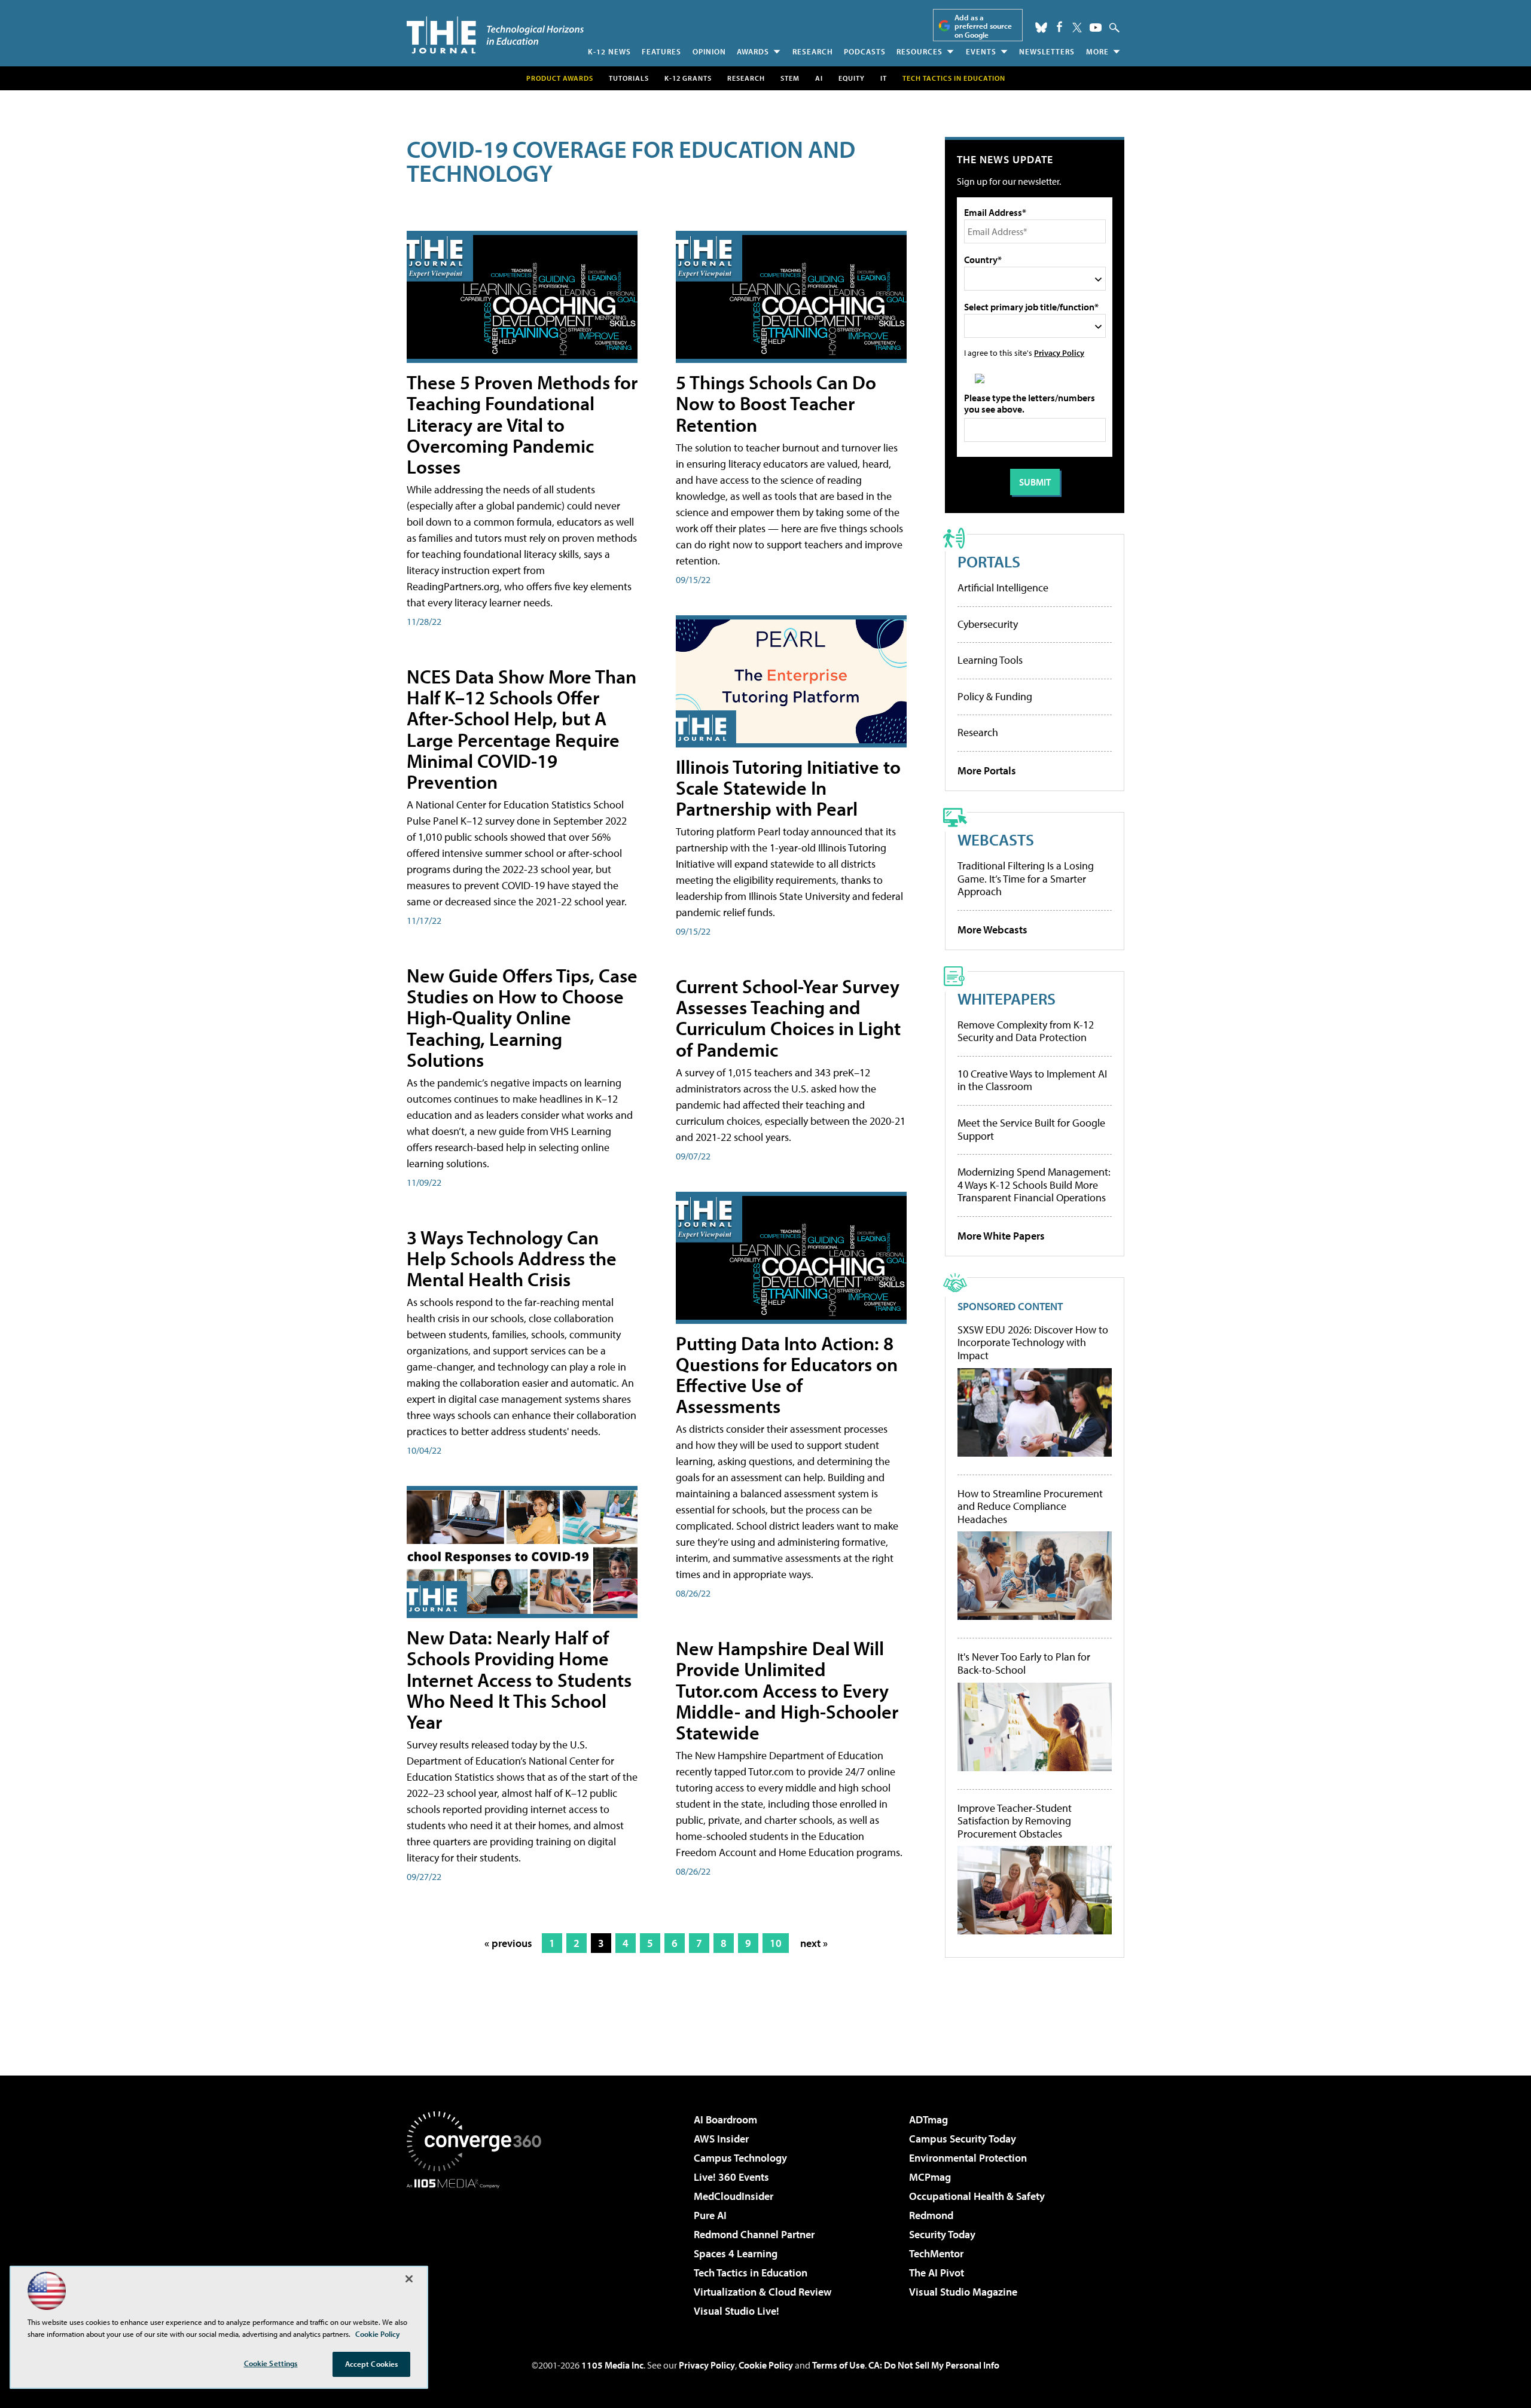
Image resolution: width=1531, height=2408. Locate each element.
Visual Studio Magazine (963, 2292)
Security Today (942, 2234)
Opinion (709, 51)
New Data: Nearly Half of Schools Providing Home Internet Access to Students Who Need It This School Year (519, 1679)
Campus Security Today (963, 2139)
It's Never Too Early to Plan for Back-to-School (1024, 1663)
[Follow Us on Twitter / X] (1077, 28)
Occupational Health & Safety (977, 2196)
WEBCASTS (996, 839)
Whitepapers (1007, 998)
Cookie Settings (271, 2363)
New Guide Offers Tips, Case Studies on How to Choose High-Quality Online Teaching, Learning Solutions (522, 1017)
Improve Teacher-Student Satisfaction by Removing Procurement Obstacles (1015, 1821)
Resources (919, 51)
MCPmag (930, 2177)
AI (819, 78)
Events (981, 51)
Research (813, 51)
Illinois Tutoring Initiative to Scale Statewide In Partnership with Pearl (788, 788)
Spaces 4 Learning (736, 2253)
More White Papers (1001, 1236)
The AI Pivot (937, 2273)
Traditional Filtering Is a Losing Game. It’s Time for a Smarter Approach (1026, 878)
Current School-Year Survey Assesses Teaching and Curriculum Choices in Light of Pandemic (788, 1018)
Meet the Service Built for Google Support (1031, 1129)
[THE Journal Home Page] (495, 35)
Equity (852, 78)
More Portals (987, 770)
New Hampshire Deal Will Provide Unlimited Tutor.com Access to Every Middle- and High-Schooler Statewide (787, 1690)
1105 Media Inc (612, 2365)
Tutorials (629, 78)
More (1097, 51)
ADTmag (928, 2119)
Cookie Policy (766, 2365)
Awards (753, 51)
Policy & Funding (995, 696)
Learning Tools (990, 660)
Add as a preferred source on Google (983, 26)
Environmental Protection (968, 2158)
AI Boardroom (725, 2119)
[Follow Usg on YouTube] (1096, 28)
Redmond (931, 2215)
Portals (989, 561)
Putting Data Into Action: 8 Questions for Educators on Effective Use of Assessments (787, 1375)
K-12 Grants (688, 78)
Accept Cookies (372, 2364)
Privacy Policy (1059, 352)
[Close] (409, 2279)
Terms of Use (838, 2365)
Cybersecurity (988, 624)
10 (776, 1943)
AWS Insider (721, 2139)
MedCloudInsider (734, 2196)
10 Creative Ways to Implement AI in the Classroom (1032, 1080)
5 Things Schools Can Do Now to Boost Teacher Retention (776, 403)
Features (661, 51)
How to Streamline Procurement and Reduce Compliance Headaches (1030, 1507)
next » (814, 1943)
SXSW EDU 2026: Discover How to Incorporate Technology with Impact (1033, 1343)
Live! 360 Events (731, 2177)
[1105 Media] (478, 2250)
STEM (790, 78)
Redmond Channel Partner (754, 2234)
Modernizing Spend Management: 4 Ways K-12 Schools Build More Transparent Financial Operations (1034, 1185)
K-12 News (609, 51)
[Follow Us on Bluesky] (1041, 28)
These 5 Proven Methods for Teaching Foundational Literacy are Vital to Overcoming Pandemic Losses (522, 424)
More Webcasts (992, 930)
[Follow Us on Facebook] (1059, 27)
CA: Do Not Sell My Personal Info (934, 2365)
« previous (508, 1943)
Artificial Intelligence (1003, 587)
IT (884, 78)
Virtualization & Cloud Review (763, 2292)
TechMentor (936, 2253)
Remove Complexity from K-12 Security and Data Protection (1026, 1031)
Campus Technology (740, 2158)
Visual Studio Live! (736, 2311)
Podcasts (865, 51)
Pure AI (710, 2215)
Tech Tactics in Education (751, 2273)
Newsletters (1047, 51)
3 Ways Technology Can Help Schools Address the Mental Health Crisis (512, 1258)
